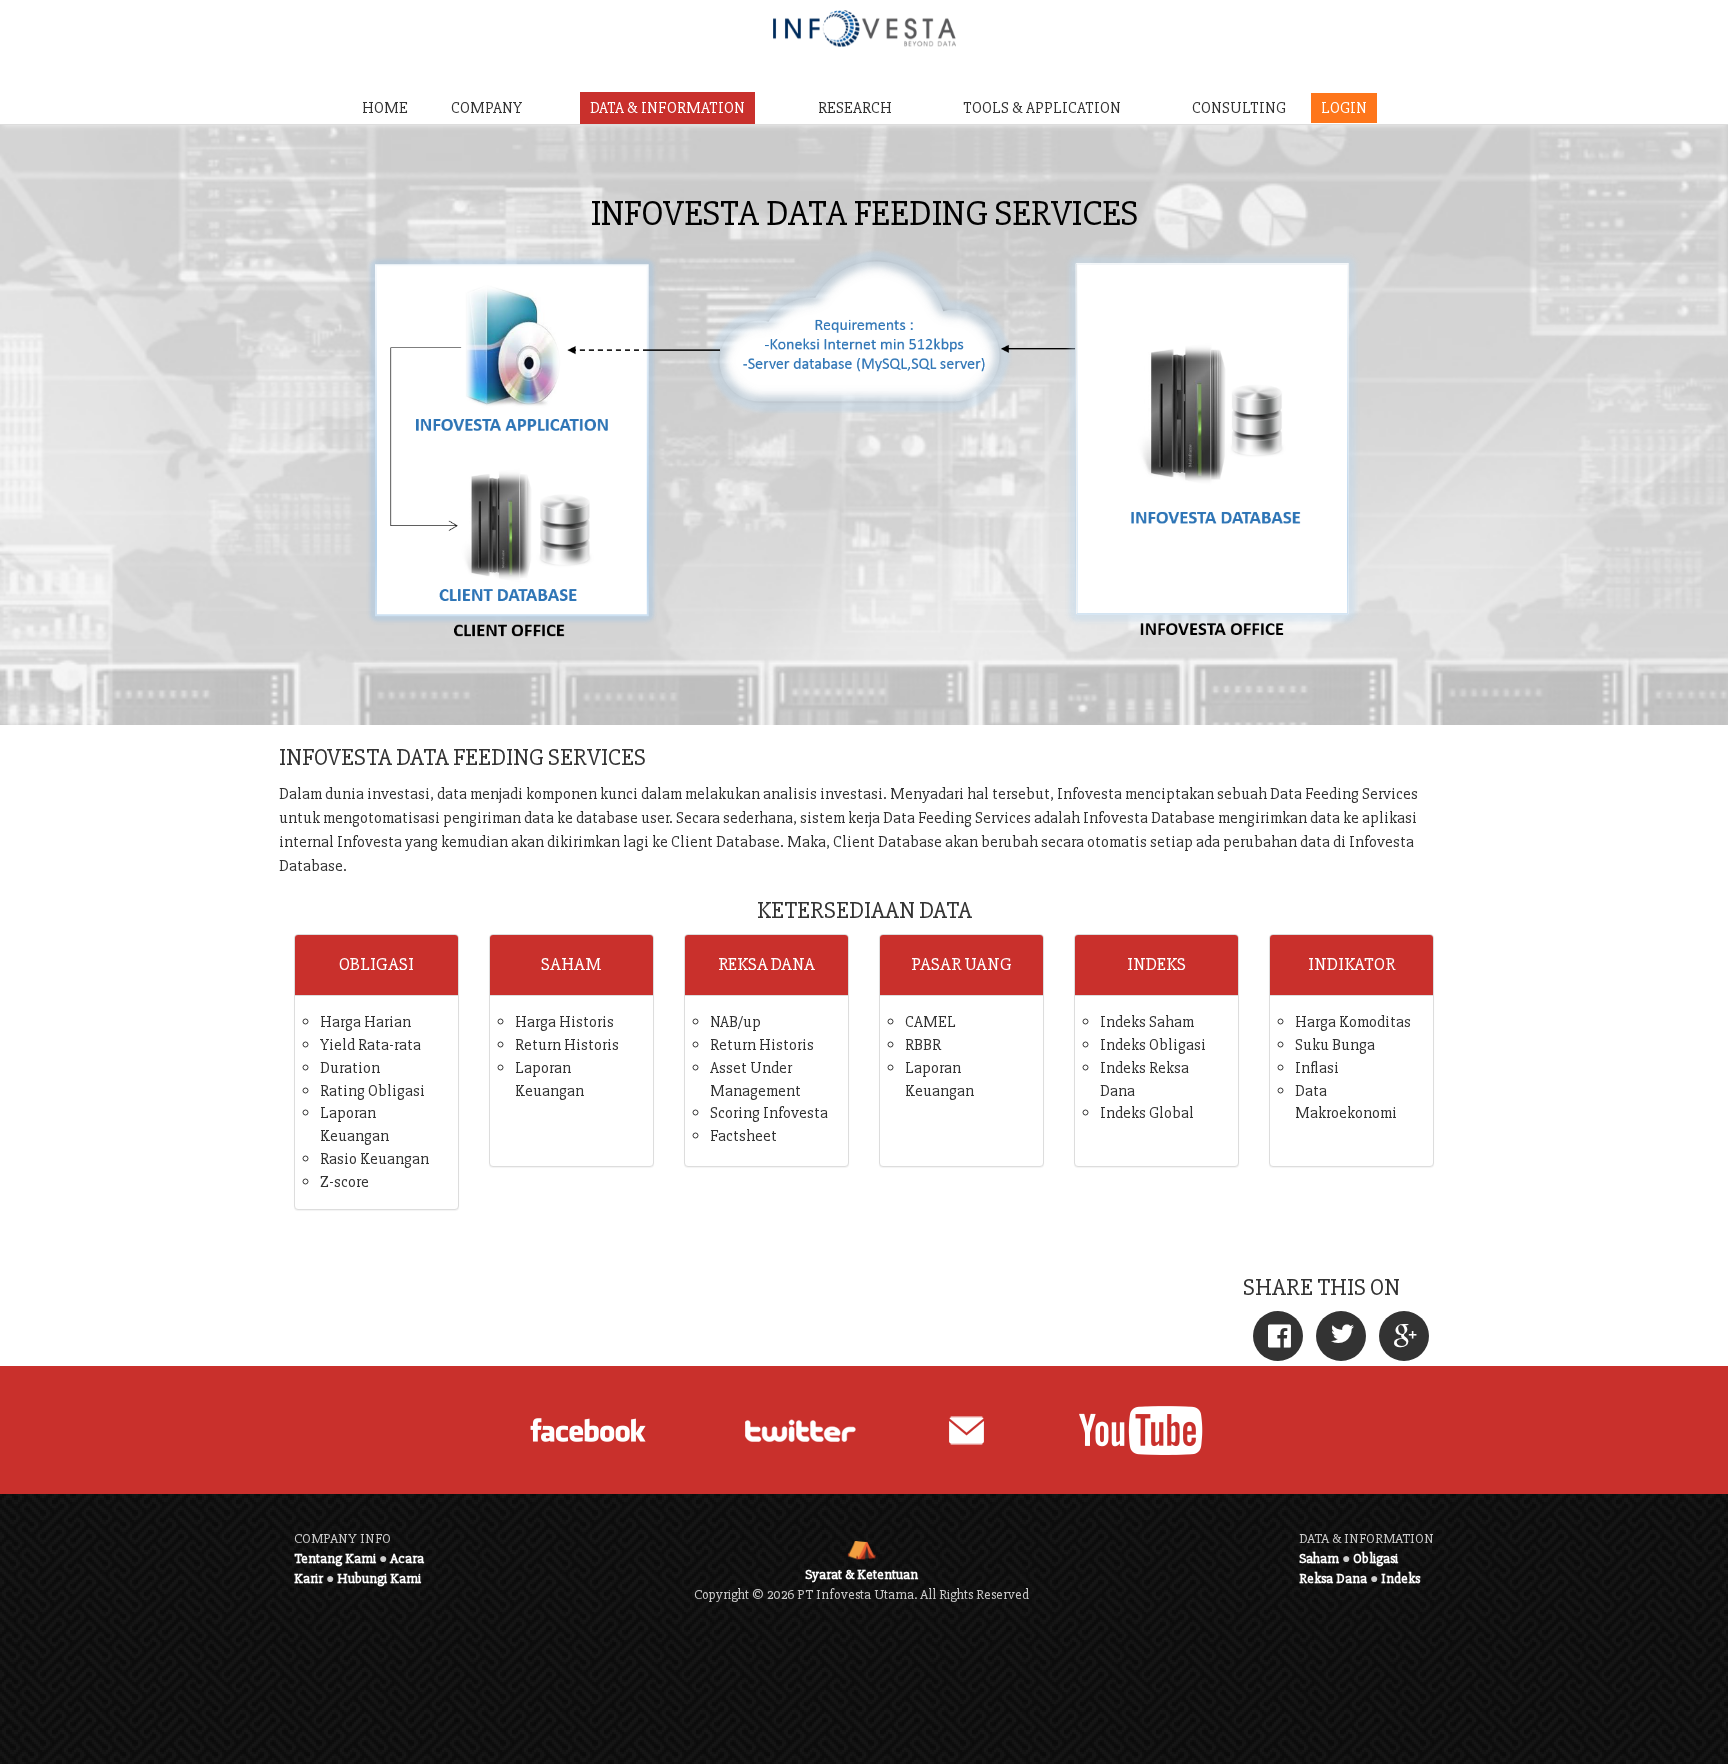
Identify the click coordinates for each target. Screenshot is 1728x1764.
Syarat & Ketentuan (861, 1574)
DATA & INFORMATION (667, 108)
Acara (407, 1558)
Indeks (1400, 1578)
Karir (308, 1578)
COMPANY (486, 108)
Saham (1319, 1558)
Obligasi (1375, 1558)
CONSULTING (1239, 108)
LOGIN (1344, 108)
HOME (385, 108)
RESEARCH (855, 108)
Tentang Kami (335, 1558)
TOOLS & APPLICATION (1042, 108)
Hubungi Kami (379, 1578)
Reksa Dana (1333, 1578)
